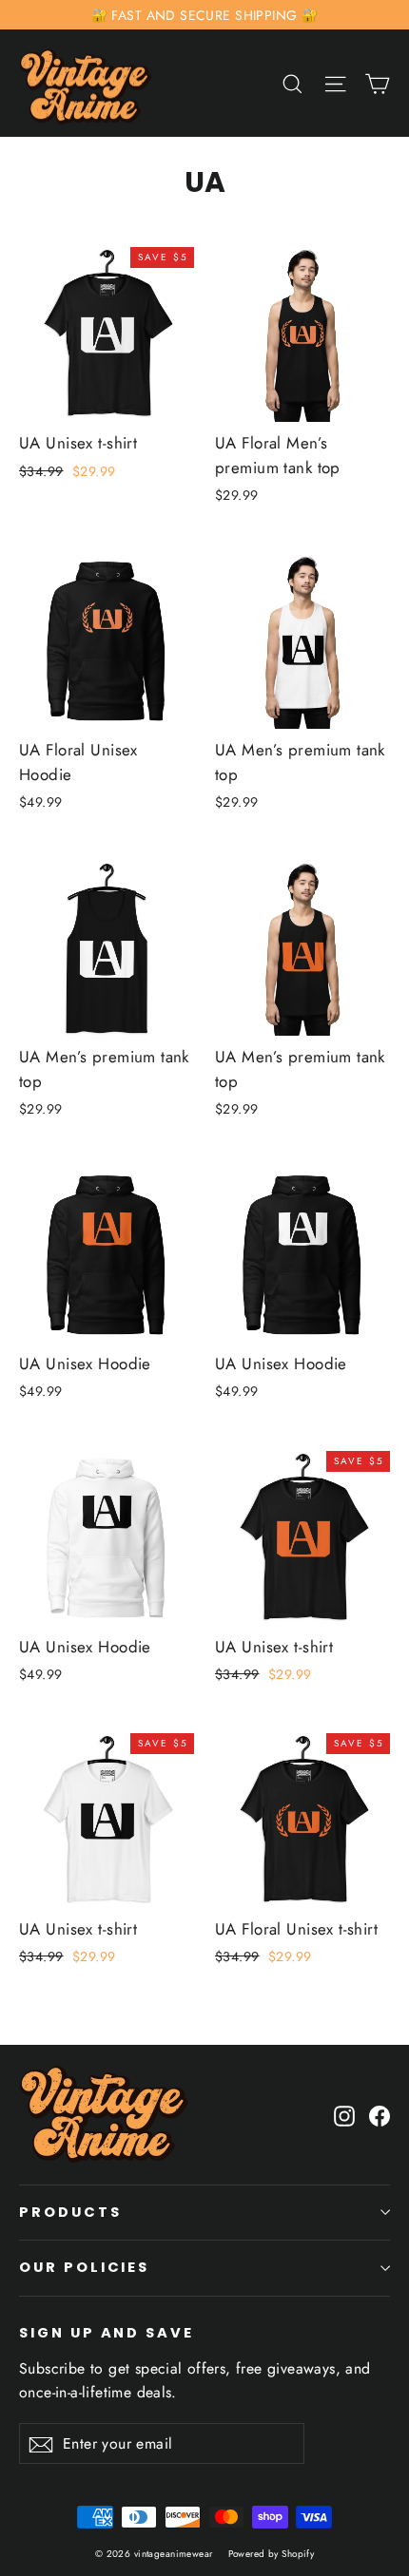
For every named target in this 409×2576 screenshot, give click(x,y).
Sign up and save (107, 2333)
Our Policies (84, 2267)
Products (70, 2212)
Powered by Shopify (272, 2554)
